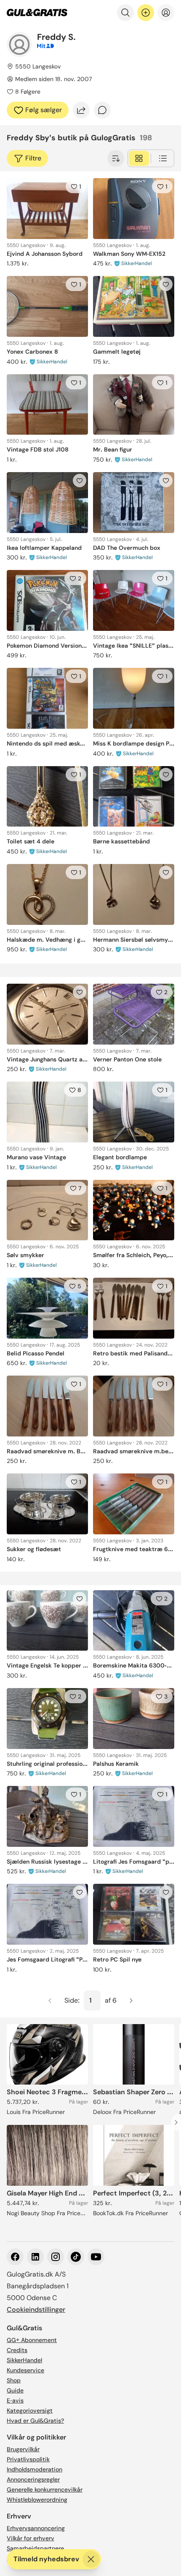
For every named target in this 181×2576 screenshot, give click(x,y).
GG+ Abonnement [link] (32, 2340)
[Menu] (166, 13)
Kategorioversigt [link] (30, 2411)
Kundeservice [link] (25, 2370)
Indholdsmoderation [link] (35, 2469)
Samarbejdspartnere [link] (35, 2548)
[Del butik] (81, 110)
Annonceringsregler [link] (33, 2479)
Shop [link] (14, 2380)
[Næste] (131, 2001)
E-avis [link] (15, 2400)
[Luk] (91, 2559)
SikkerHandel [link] (24, 2360)
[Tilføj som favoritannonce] (166, 284)
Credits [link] (17, 2350)
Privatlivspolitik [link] (28, 2459)
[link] (37, 13)
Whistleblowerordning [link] (37, 2500)
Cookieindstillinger (36, 2309)
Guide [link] (15, 2390)
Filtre (33, 158)
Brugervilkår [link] (23, 2449)
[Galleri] (139, 158)
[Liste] (163, 158)
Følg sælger (44, 110)
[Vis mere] (116, 158)
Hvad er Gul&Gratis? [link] (35, 2421)
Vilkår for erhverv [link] (31, 2538)
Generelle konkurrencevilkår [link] (45, 2489)
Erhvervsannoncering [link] (36, 2528)
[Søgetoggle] (125, 13)
